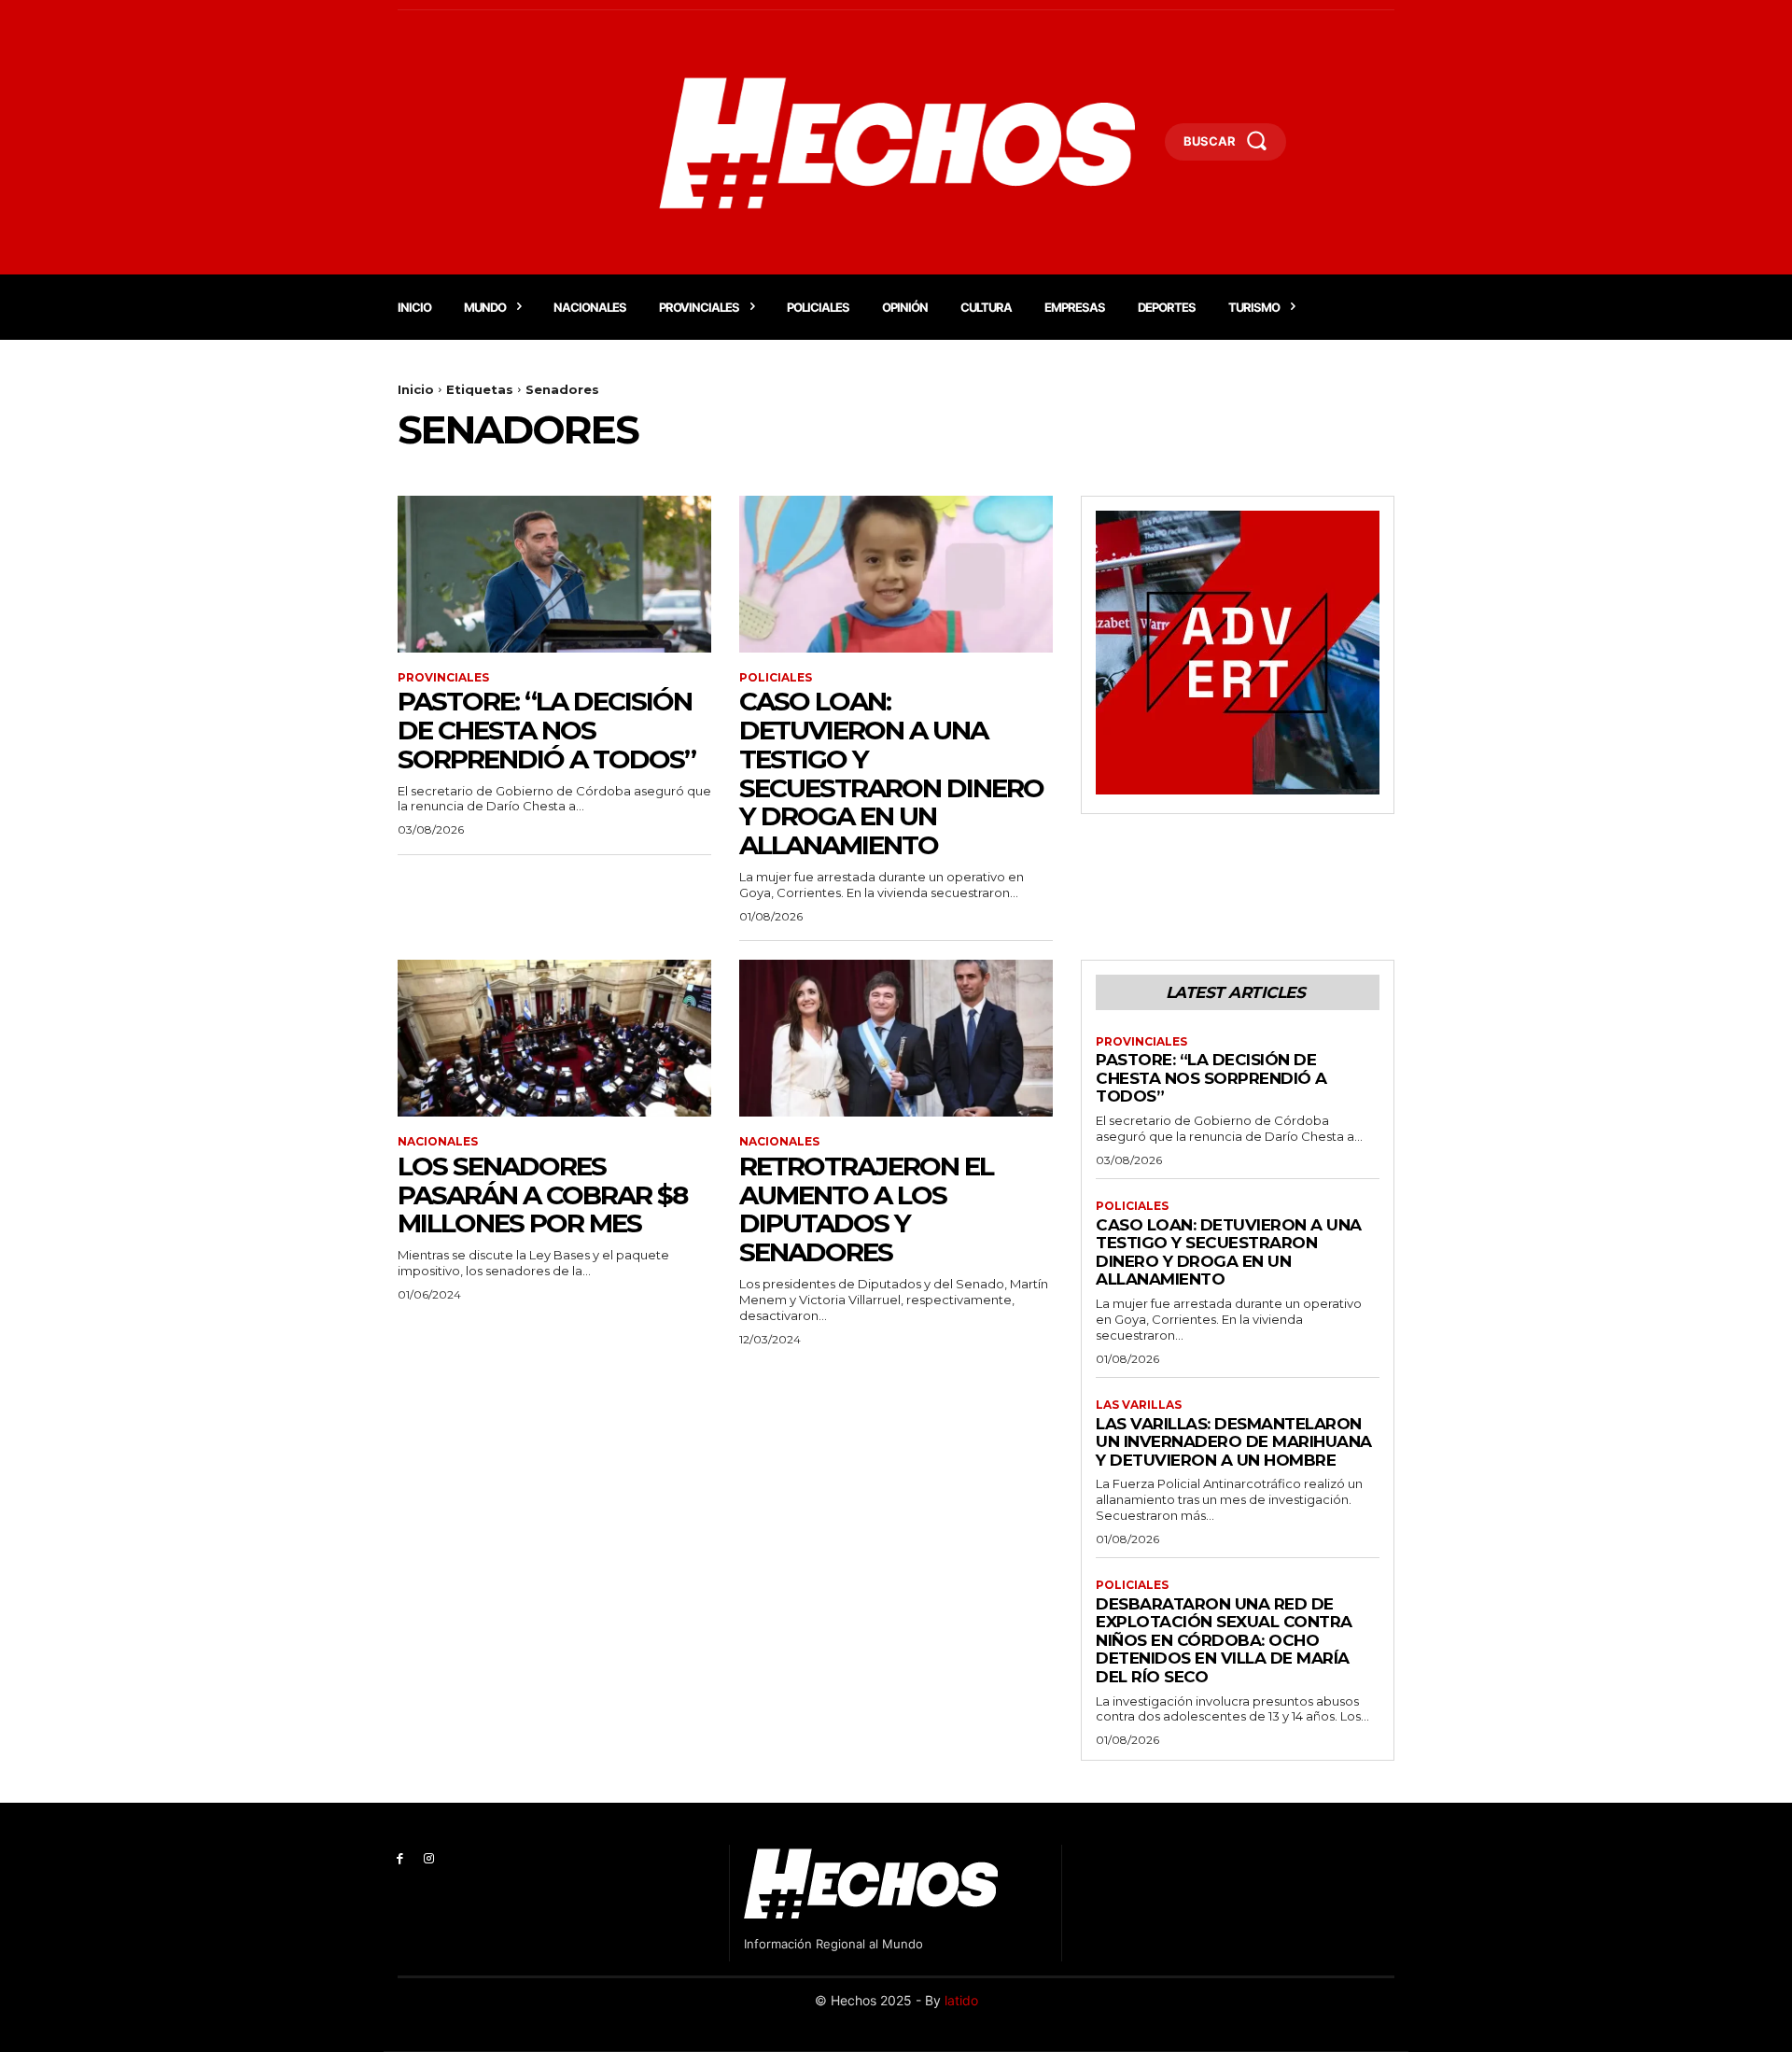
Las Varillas (1139, 1405)
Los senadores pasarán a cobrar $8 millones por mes (542, 1195)
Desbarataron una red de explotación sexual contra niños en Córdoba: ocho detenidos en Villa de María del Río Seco (1224, 1640)
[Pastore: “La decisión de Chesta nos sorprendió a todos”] (554, 574)
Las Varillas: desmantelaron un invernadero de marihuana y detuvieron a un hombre (1234, 1442)
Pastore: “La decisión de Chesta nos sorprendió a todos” (546, 730)
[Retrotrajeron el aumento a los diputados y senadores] (896, 1038)
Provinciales (443, 678)
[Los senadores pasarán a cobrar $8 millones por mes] (554, 1038)
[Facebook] (400, 1859)
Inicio (416, 389)
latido (961, 2000)
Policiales (776, 678)
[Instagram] (429, 1859)
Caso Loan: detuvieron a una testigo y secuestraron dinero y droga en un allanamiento (891, 773)
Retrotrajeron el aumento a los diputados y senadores (866, 1209)
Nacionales (438, 1142)
